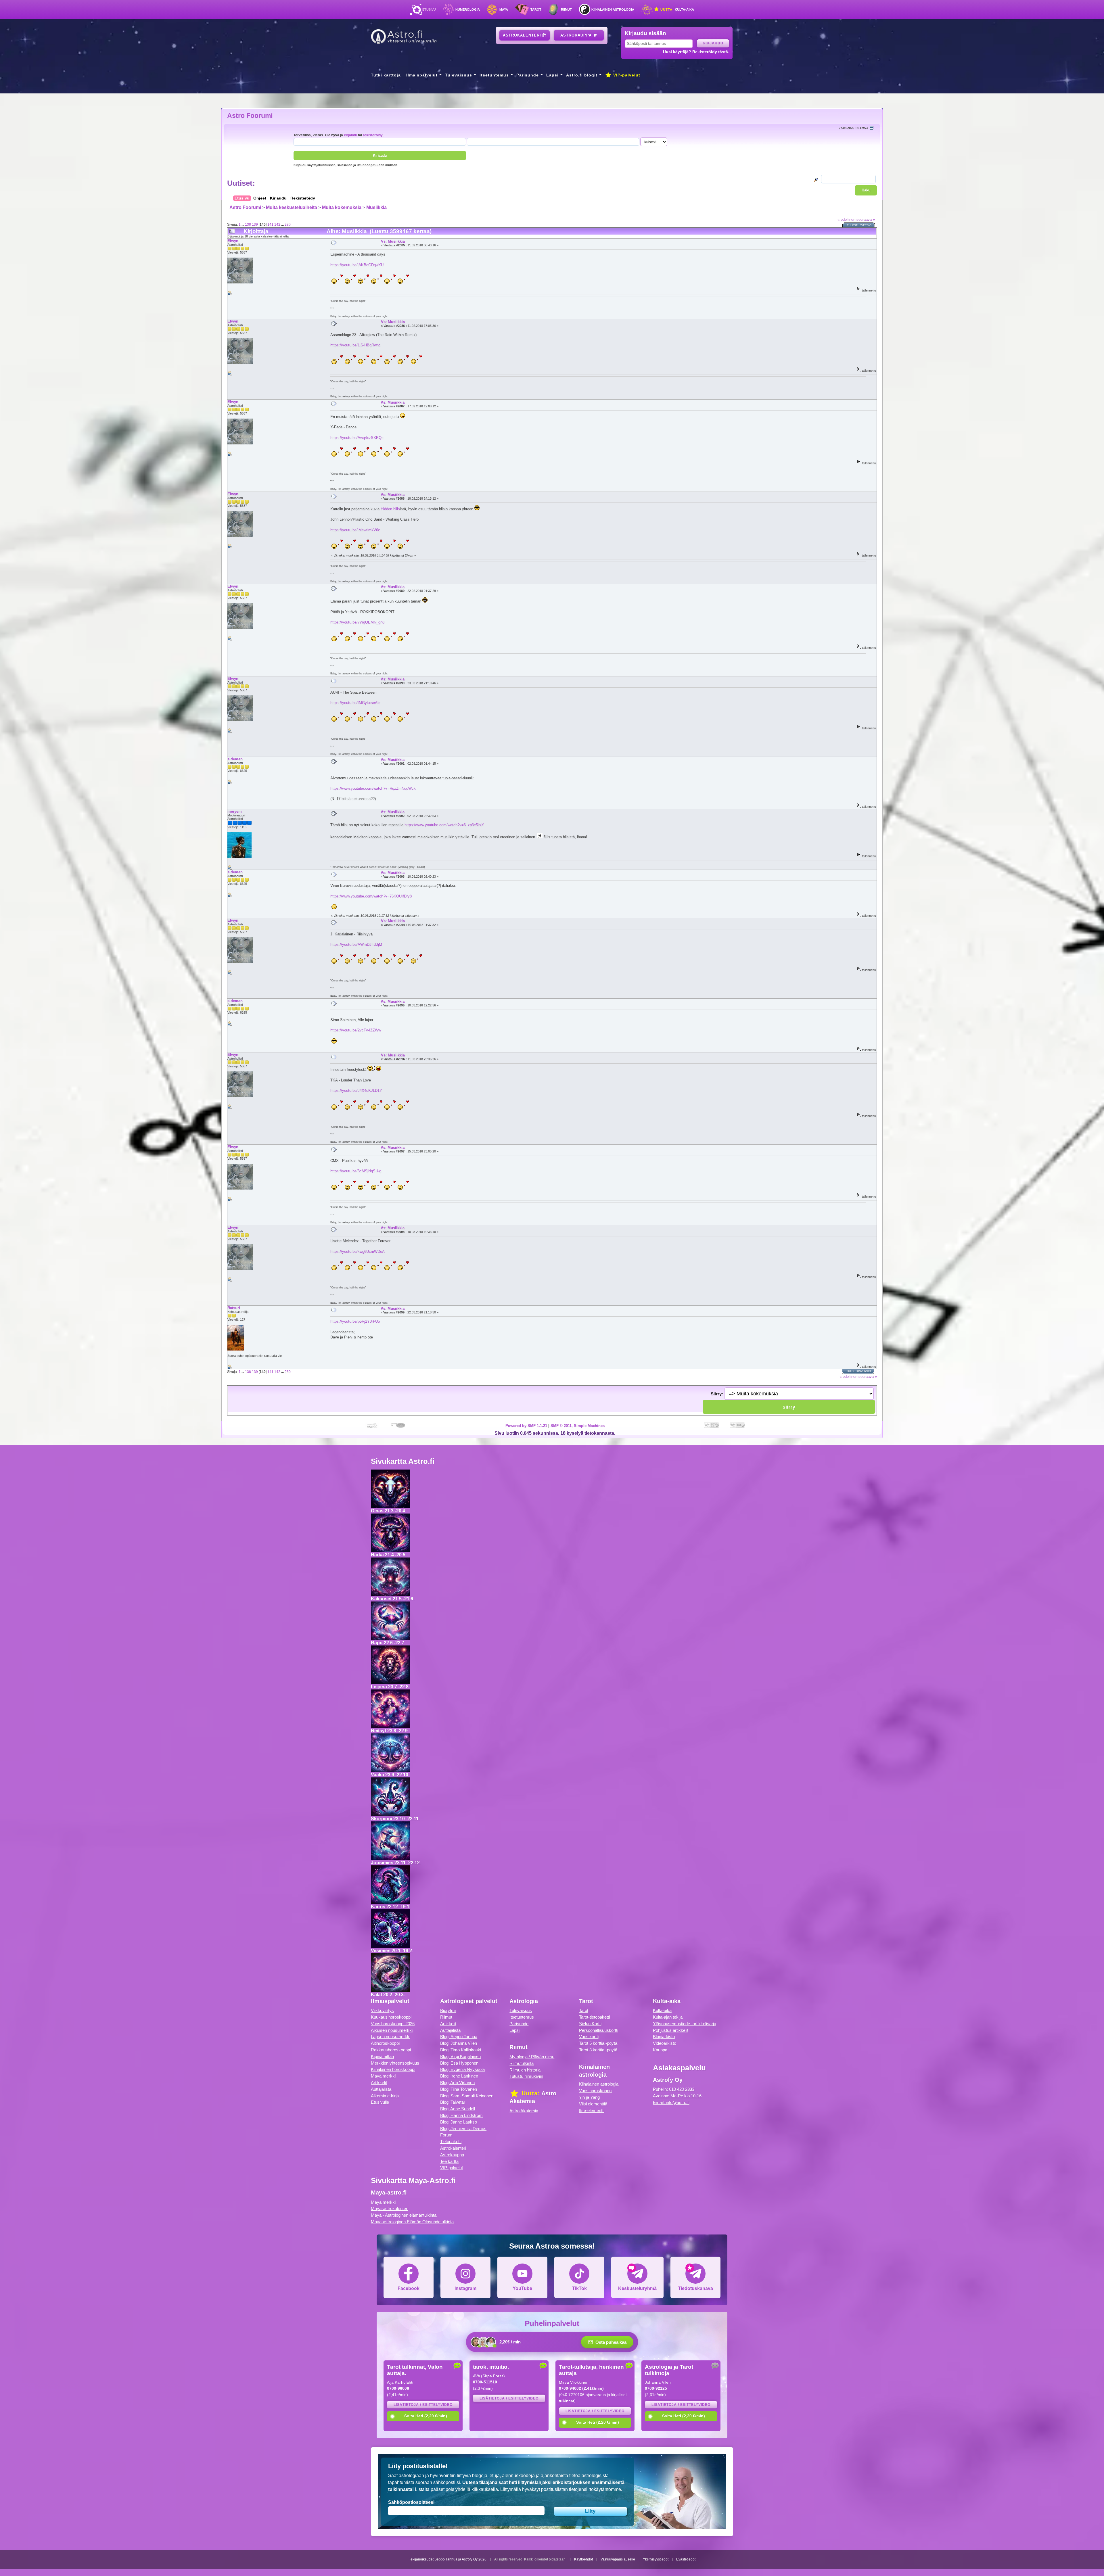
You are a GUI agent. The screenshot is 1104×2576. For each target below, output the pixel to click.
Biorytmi (448, 2010)
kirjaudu (350, 135)
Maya (504, 9)
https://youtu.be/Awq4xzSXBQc (357, 438)
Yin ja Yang (589, 2097)
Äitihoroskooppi (385, 2043)
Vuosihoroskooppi (596, 2091)
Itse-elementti (592, 2110)
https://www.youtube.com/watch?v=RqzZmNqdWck (373, 788)
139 (255, 224)
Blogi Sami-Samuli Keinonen (467, 2096)
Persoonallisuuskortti (599, 2030)
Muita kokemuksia (342, 207)
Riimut (566, 9)
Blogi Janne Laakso (459, 2122)
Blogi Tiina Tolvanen (459, 2089)
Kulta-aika (677, 9)
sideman (235, 759)
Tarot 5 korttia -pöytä (598, 2043)
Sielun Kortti (590, 2024)
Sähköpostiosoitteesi (411, 2502)
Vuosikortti (589, 2037)
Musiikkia (376, 207)
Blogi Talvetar (453, 2102)
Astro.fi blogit (582, 75)
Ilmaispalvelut (422, 75)
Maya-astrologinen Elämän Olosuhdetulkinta (412, 2222)
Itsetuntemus (494, 75)
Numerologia (468, 9)
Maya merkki (383, 2076)
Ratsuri (234, 1308)
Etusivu (429, 9)
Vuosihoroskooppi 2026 (393, 2024)
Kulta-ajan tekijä (668, 2017)
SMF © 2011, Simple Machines (578, 1426)
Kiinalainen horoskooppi (393, 2069)
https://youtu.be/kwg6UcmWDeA (358, 1251)
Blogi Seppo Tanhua (459, 2037)
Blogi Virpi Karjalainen (460, 2056)
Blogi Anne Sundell (458, 2109)
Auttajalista (381, 2089)
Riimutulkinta (522, 2063)
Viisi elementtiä (593, 2104)
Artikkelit (379, 2083)
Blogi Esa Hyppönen (459, 2063)
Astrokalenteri (523, 35)
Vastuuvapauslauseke (618, 2559)
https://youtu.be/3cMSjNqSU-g (356, 1171)
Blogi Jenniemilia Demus (463, 2129)
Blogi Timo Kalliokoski (461, 2050)
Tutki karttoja (386, 75)
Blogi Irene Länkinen (459, 2076)
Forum (446, 2135)
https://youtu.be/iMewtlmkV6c (355, 530)
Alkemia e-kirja (385, 2096)
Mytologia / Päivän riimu (532, 2057)
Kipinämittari (382, 2056)
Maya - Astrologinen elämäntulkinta (404, 2215)
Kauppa (660, 2050)
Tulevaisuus (459, 75)
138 (248, 224)
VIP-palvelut (626, 75)
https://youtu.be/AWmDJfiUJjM (356, 944)
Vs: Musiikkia (393, 241)
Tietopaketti (451, 2141)
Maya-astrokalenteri (390, 2208)
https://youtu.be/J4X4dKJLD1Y (356, 1091)
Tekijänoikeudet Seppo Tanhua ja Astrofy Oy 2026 (448, 2559)
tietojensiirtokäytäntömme (595, 2489)
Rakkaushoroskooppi (391, 2050)
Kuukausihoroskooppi (391, 2017)
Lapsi (552, 75)
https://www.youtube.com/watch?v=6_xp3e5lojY (444, 825)
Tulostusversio (859, 225)
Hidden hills (390, 509)
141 (270, 224)
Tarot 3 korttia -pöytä (598, 2050)
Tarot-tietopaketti (594, 2017)
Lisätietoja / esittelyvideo (423, 2405)
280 (288, 224)
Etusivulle (380, 2102)
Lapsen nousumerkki (391, 2037)
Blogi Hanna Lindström (461, 2115)
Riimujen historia (525, 2070)
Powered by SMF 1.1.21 (526, 1426)
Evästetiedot (686, 2559)
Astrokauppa (577, 35)
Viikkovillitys (382, 2010)
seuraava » (866, 219)
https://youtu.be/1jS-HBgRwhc (355, 345)
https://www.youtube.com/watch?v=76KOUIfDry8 (371, 896)
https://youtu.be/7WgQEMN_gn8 (357, 622)
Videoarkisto (665, 2043)
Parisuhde (528, 75)
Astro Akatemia (524, 2111)
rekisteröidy (373, 135)
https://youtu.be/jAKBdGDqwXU (357, 265)
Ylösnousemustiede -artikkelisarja (685, 2024)
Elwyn (233, 241)
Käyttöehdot (583, 2559)
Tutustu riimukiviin (526, 2076)
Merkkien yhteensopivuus (395, 2063)
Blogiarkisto (664, 2037)
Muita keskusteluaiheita (292, 207)
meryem (235, 811)
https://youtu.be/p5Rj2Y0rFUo (355, 1321)
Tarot (536, 9)
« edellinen (846, 219)
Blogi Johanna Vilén (459, 2043)
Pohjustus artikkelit (671, 2030)
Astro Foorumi (250, 116)
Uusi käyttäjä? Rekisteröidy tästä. (696, 52)
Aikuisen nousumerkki (392, 2030)
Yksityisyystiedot (656, 2559)
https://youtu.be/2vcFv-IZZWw (356, 1030)
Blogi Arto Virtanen (457, 2083)
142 (277, 224)
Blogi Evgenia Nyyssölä (462, 2069)
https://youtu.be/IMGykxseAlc (355, 703)
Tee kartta (449, 2161)
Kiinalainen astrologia (613, 9)
